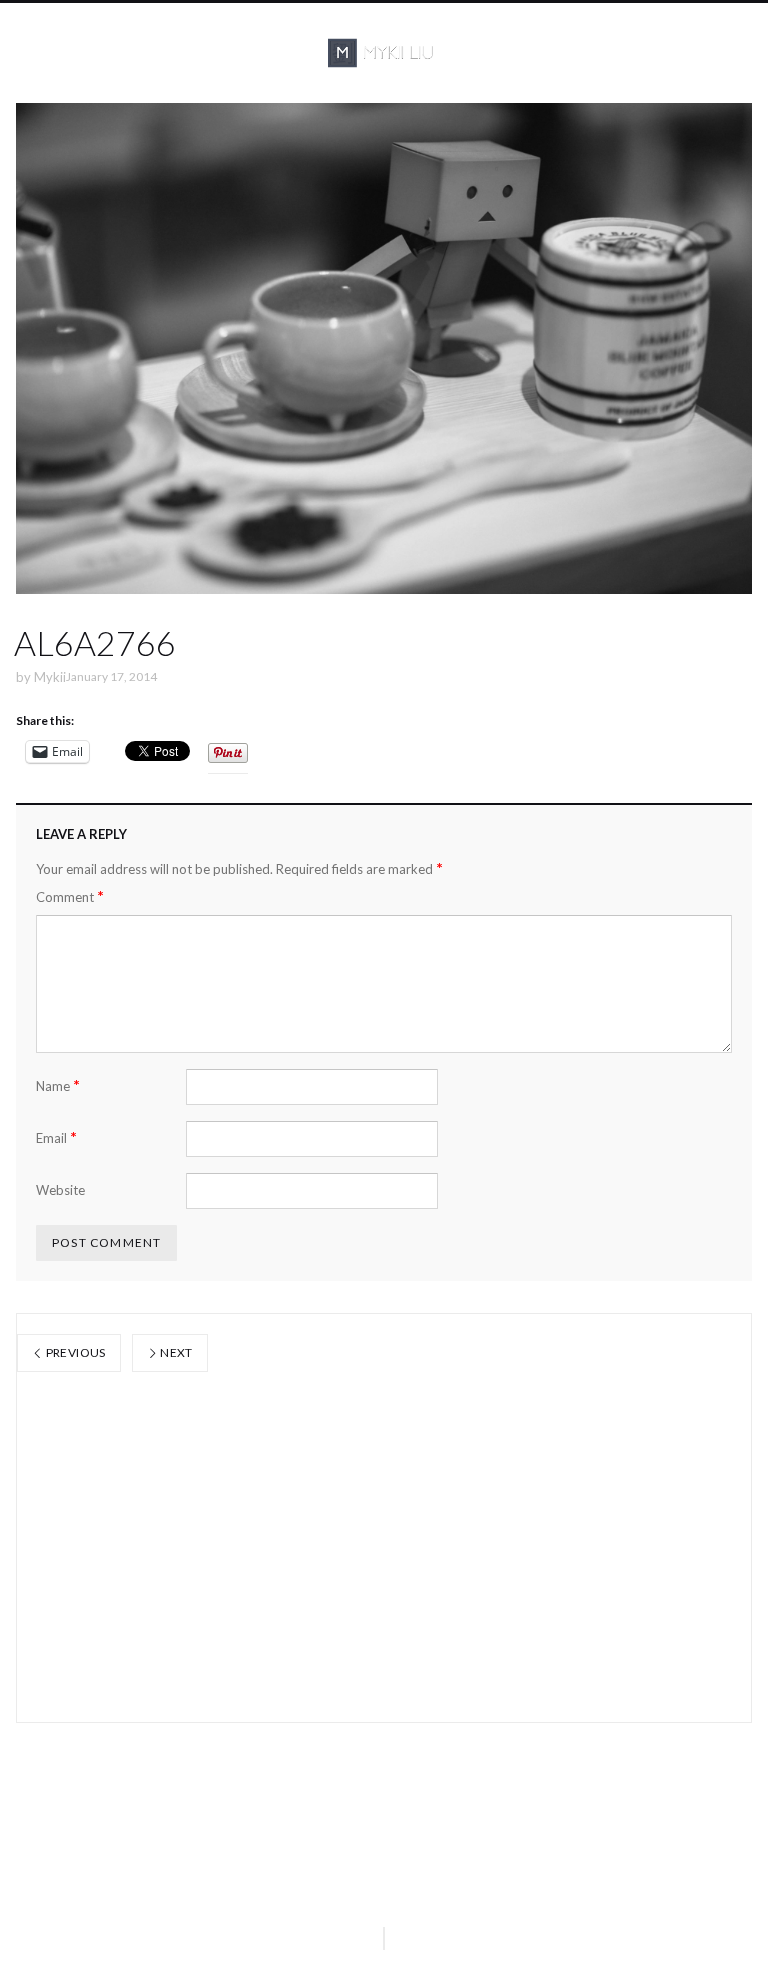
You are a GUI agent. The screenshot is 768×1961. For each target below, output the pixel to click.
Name (58, 1085)
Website (60, 1190)
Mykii (50, 677)
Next (175, 1352)
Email (56, 1137)
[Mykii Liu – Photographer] (384, 53)
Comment (70, 896)
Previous (74, 1352)
